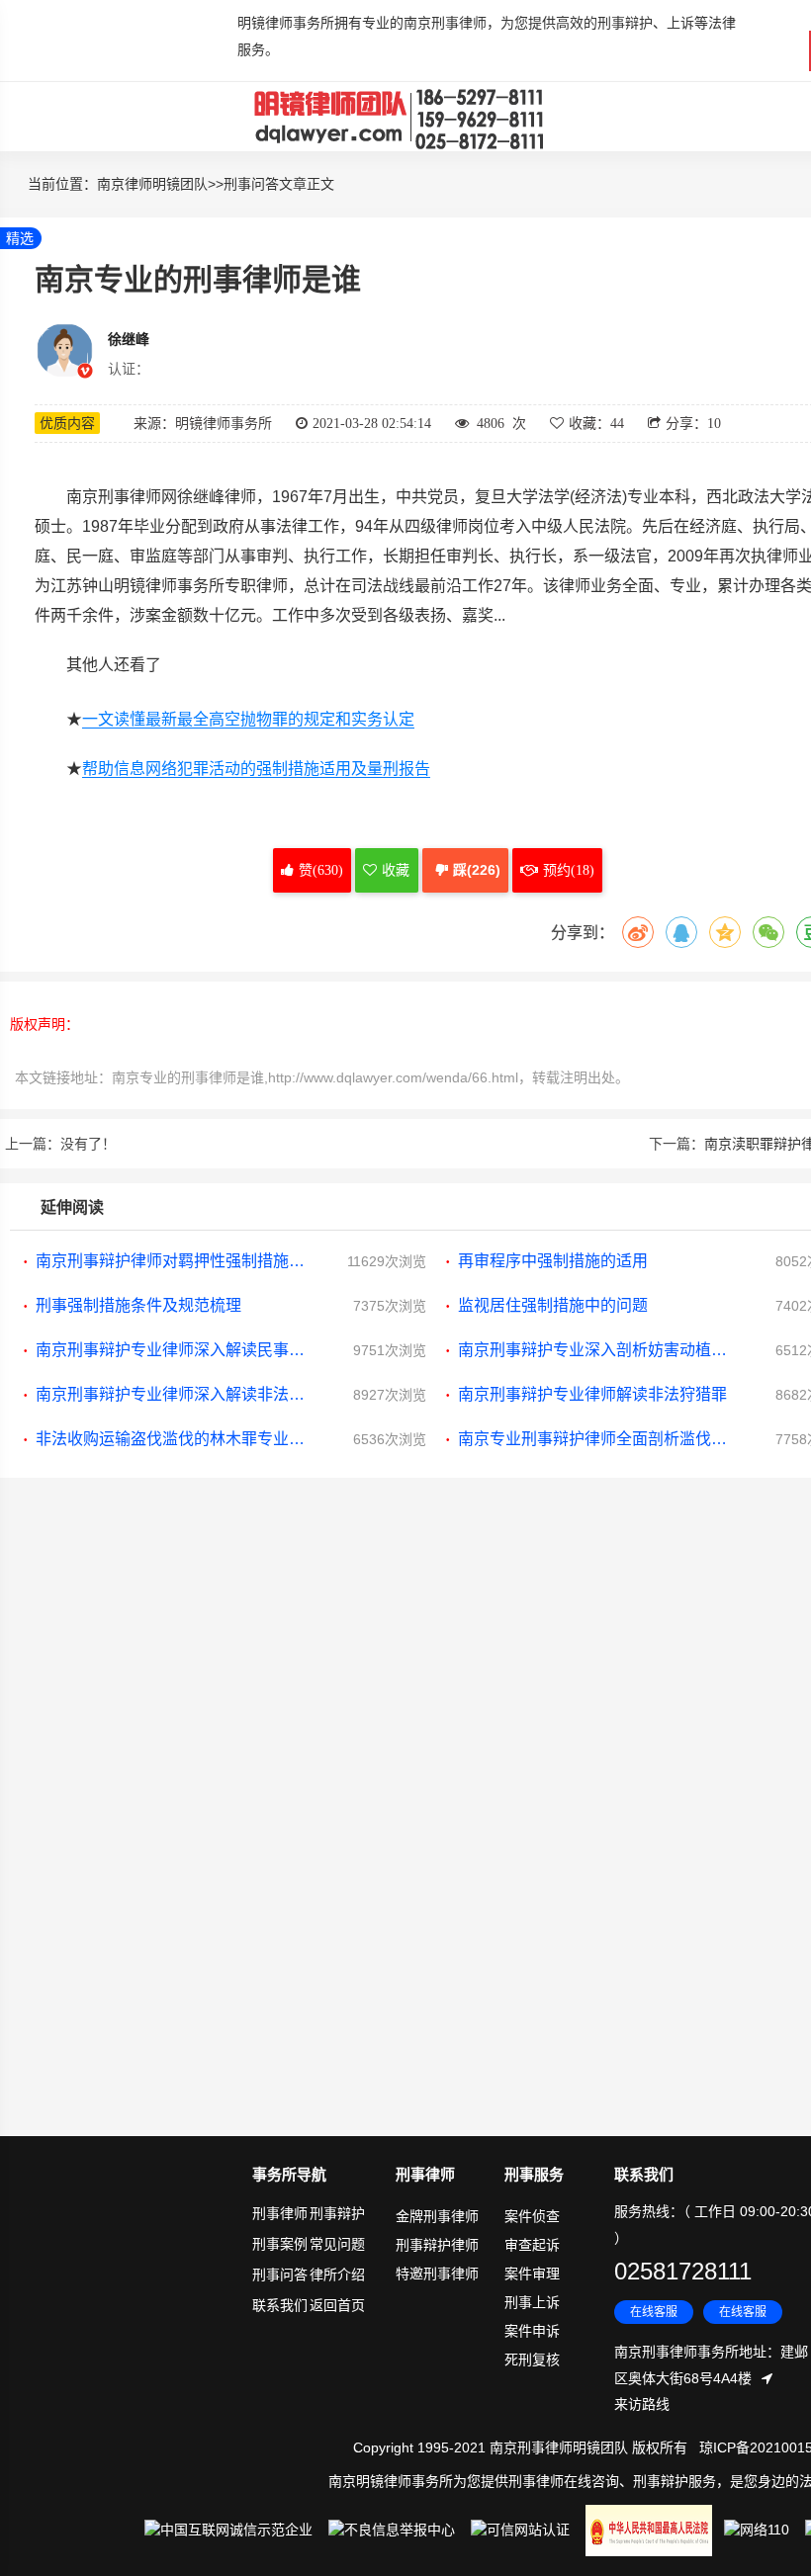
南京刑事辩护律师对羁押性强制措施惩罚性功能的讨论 (174, 1261)
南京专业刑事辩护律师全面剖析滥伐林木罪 (596, 1439)
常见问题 (337, 2244)
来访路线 (642, 2404)
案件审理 (532, 2274)
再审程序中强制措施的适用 (553, 1261)
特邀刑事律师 (437, 2274)
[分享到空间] (725, 932)
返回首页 (337, 2305)
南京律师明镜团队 (152, 184)
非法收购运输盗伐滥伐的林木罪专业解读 (174, 1439)
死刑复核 (532, 2360)
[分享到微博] (638, 932)
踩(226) (477, 870)
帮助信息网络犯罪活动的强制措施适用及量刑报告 (256, 769)
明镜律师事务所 (401, 117)
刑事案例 (280, 2244)
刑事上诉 (532, 2302)
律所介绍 (337, 2275)
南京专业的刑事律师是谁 (188, 1077)
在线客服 (654, 2312)
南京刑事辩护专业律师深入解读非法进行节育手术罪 (174, 1394)
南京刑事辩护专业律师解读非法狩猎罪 (592, 1394)
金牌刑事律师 (437, 2216)
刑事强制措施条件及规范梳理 (138, 1305)
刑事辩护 (337, 2213)
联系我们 (280, 2305)
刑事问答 (251, 184)
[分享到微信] (768, 932)
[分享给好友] (681, 932)
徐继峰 (129, 339)
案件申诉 (532, 2331)
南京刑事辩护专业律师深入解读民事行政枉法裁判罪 (174, 1350)
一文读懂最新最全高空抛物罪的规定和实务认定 (248, 719)
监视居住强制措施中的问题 (553, 1305)
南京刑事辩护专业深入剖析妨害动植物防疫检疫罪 (596, 1350)
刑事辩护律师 (437, 2245)
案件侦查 (532, 2216)
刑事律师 (280, 2213)
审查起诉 (532, 2245)
